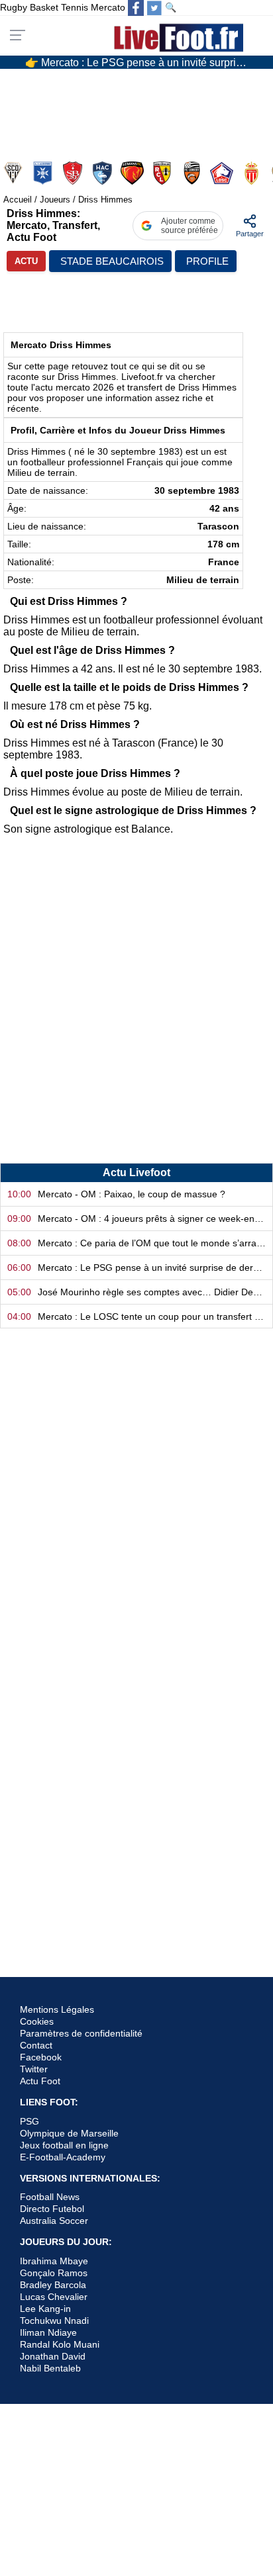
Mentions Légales (57, 2009)
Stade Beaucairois (112, 261)
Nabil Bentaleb (50, 2368)
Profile (207, 261)
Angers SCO (14, 173)
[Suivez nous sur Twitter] (154, 8)
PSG (29, 2121)
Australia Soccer (54, 2221)
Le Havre (104, 173)
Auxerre (44, 173)
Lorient (193, 173)
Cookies (37, 2021)
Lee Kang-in (45, 2309)
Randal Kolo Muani (60, 2344)
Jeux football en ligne (64, 2145)
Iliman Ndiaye (48, 2332)
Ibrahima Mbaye (54, 2261)
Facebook (41, 2057)
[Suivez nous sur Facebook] (136, 8)
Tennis (75, 7)
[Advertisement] (136, 1007)
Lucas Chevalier (54, 2297)
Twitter (34, 2069)
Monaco (253, 173)
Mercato (108, 7)
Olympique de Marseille (69, 2133)
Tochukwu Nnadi (54, 2321)
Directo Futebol (52, 2209)
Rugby (14, 7)
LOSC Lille (223, 173)
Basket (44, 7)
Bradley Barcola (53, 2285)
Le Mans (134, 173)
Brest (74, 173)
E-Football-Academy (63, 2157)
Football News (50, 2197)
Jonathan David (53, 2356)
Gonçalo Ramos (54, 2273)
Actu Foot (40, 2081)
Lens (163, 173)
